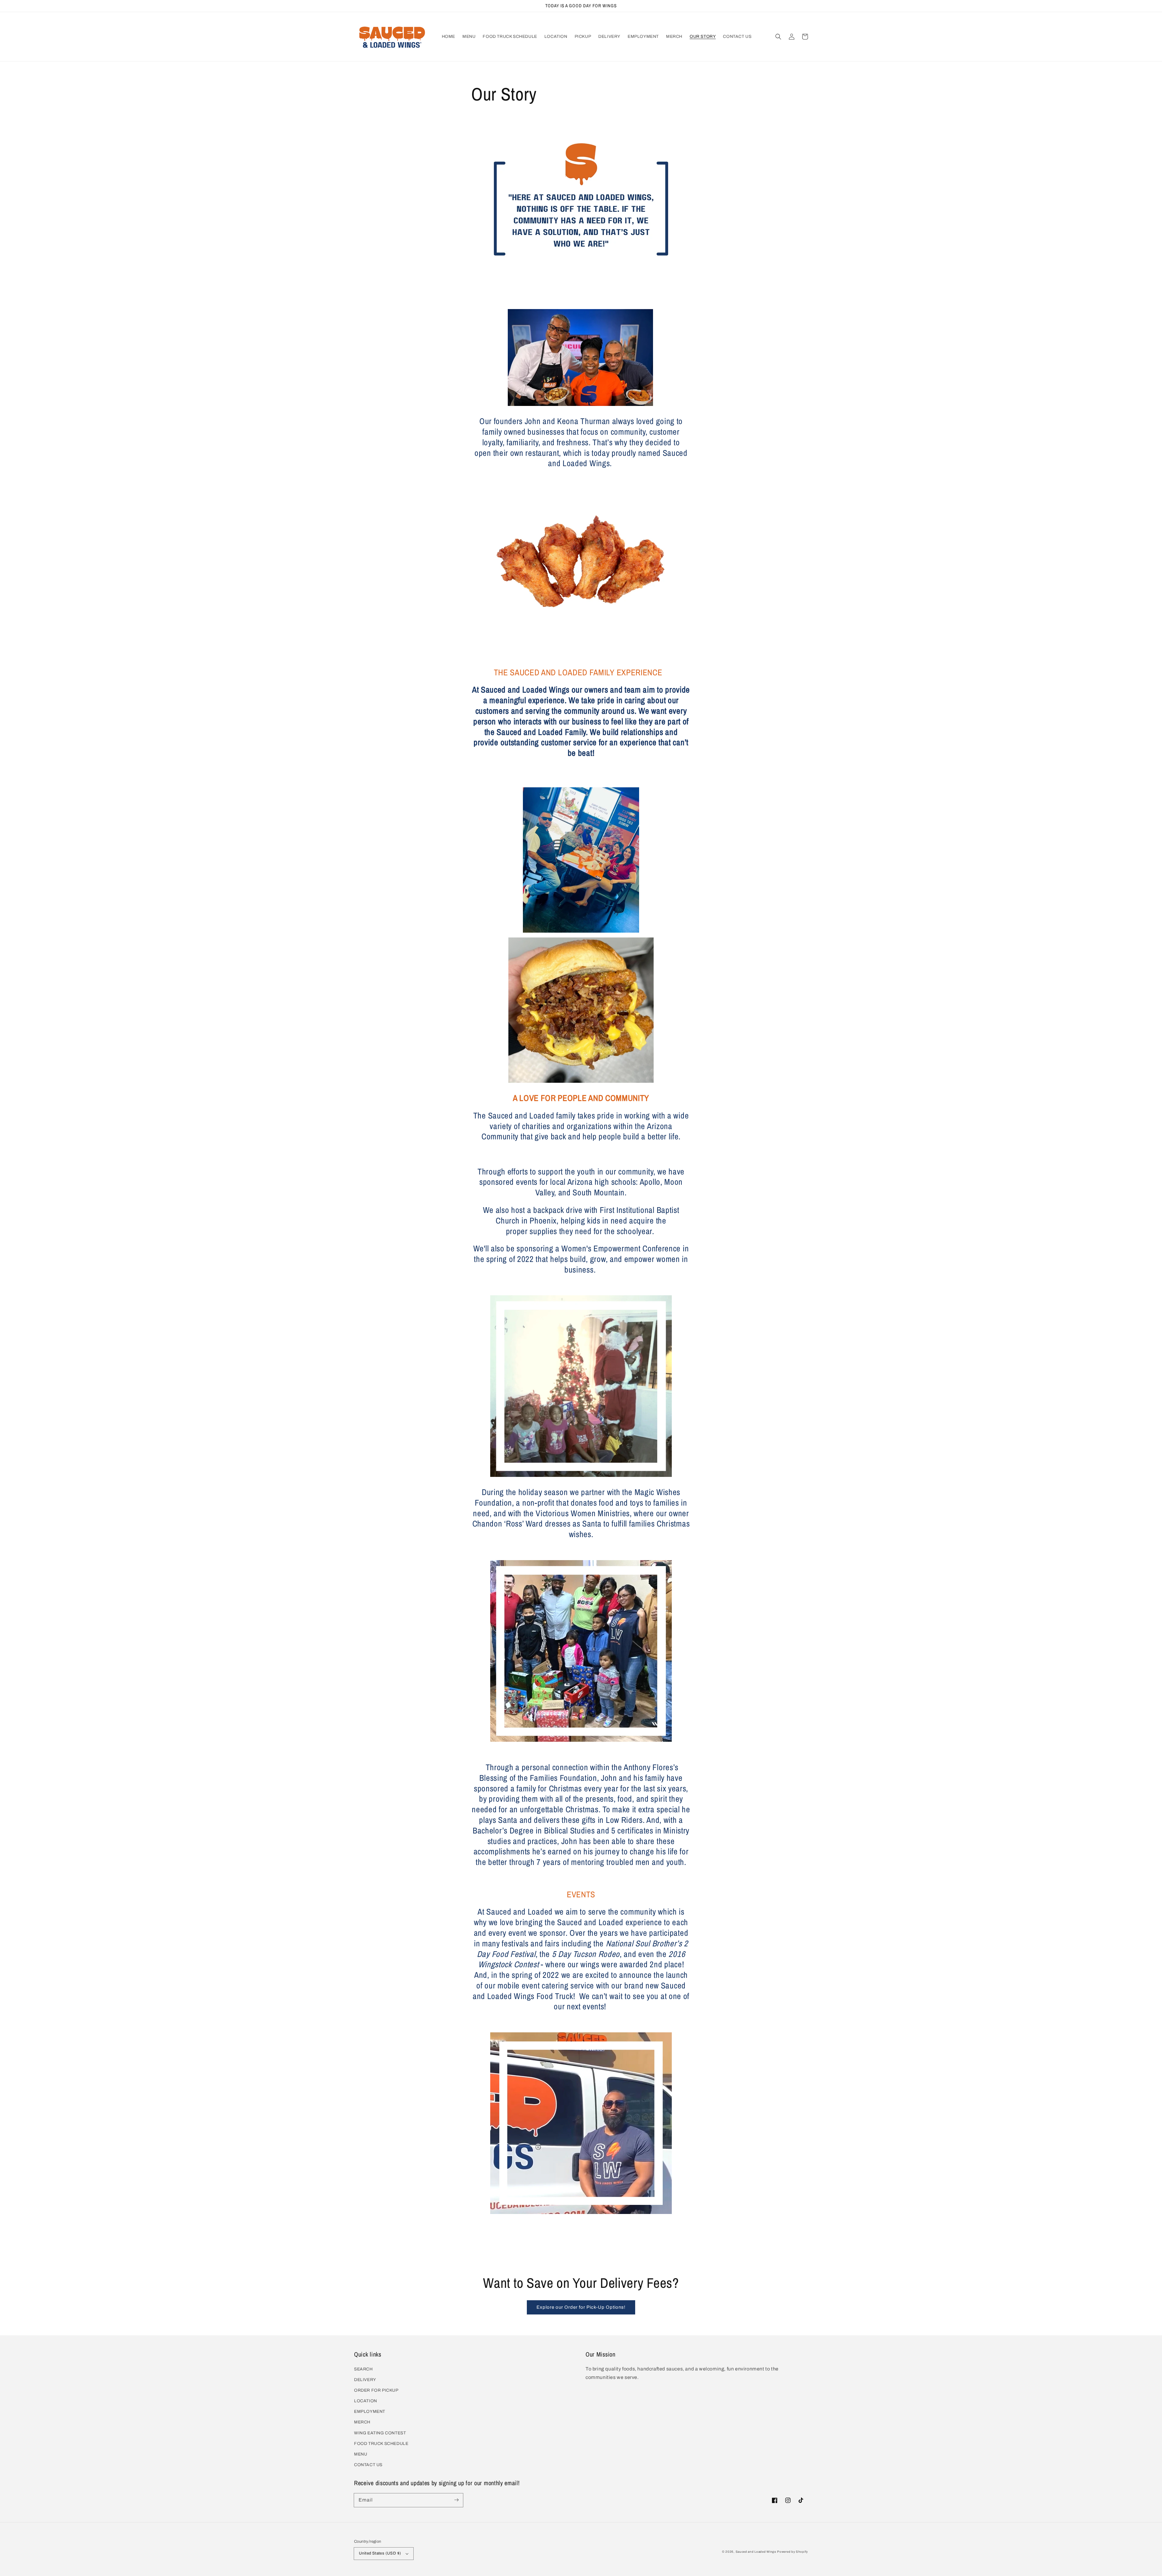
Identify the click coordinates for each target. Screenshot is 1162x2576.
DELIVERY (365, 2380)
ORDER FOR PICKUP (376, 2390)
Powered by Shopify (793, 2552)
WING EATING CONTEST (380, 2433)
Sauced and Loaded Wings (756, 2552)
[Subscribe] (456, 2500)
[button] (778, 37)
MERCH (362, 2422)
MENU (361, 2454)
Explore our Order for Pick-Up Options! (581, 2307)
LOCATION (366, 2401)
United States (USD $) (380, 2553)
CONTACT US (368, 2465)
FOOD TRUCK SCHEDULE (381, 2444)
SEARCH (363, 2369)
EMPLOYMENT (370, 2411)
